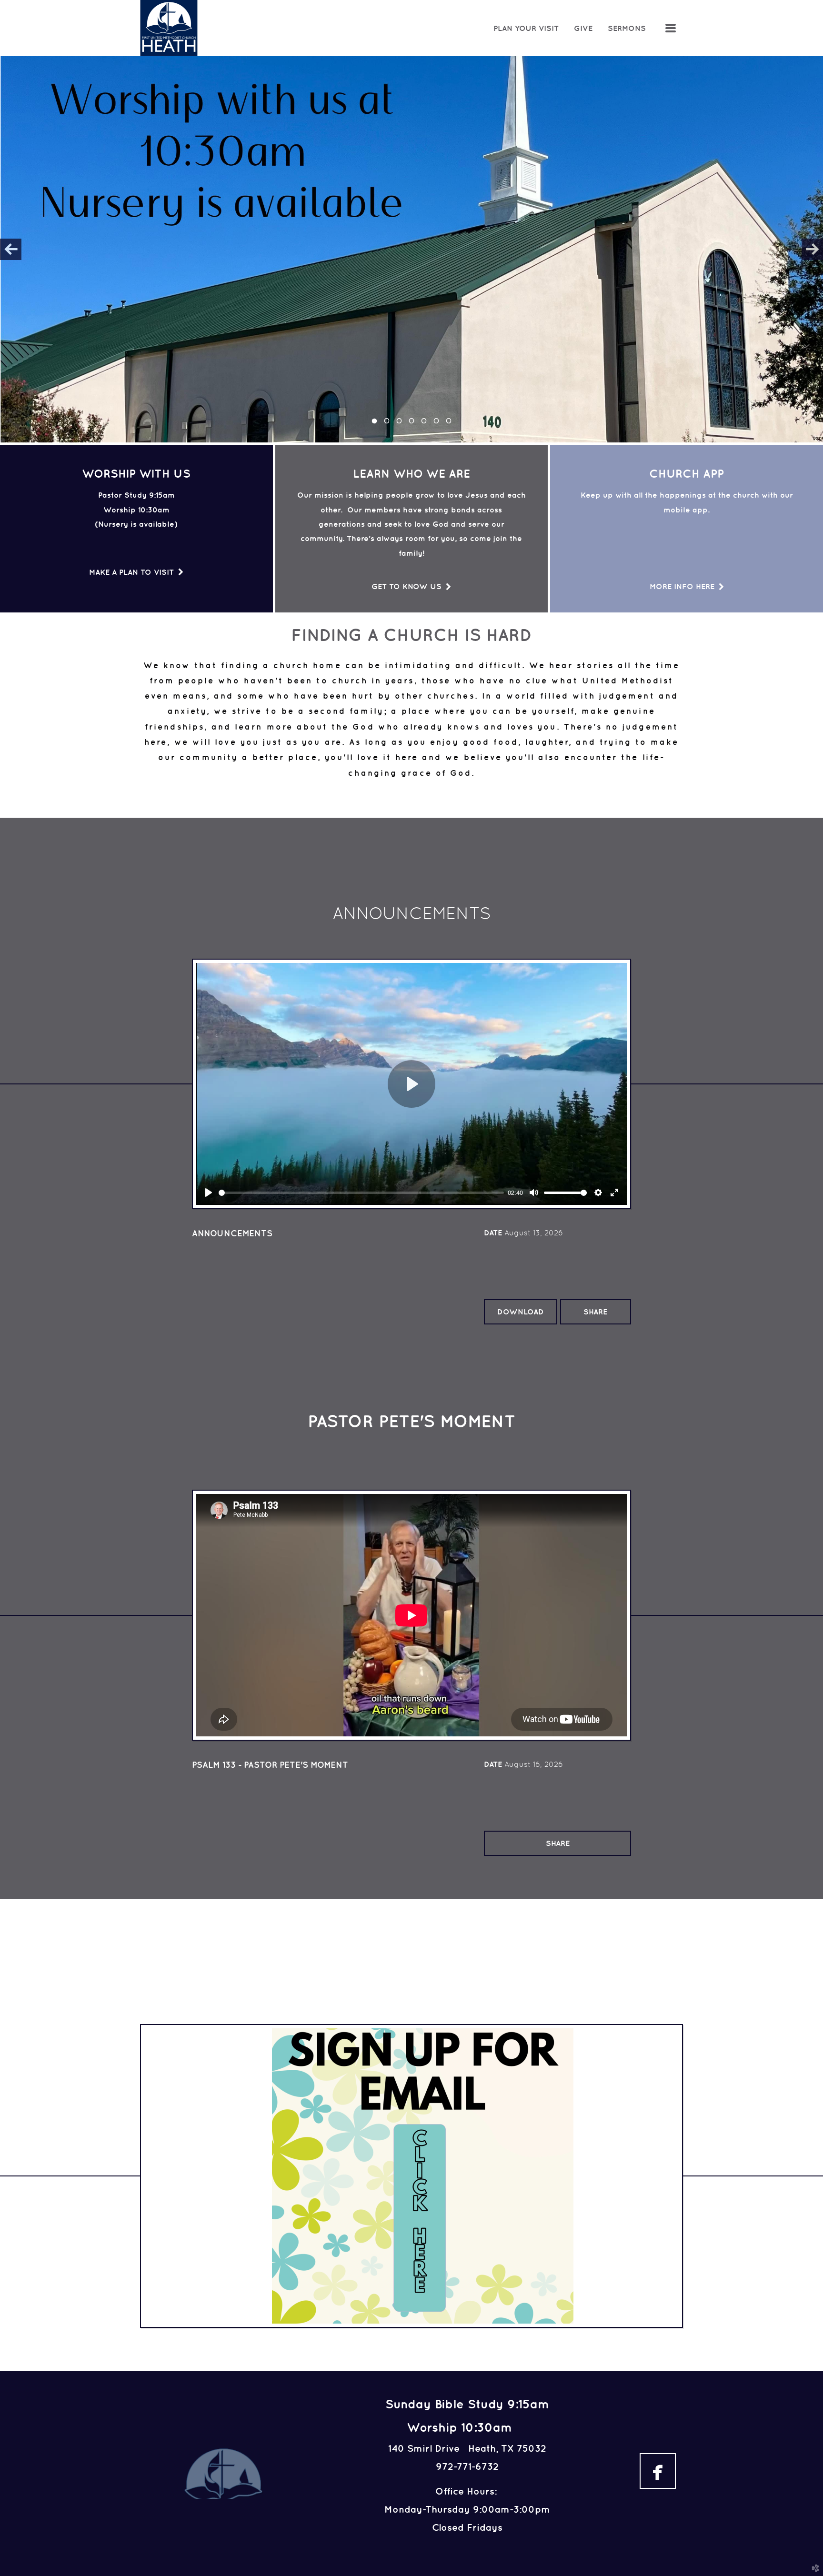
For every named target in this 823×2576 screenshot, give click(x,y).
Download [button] (521, 1312)
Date (493, 1233)
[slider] (361, 1193)
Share (595, 1312)
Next (812, 249)
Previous (11, 249)
